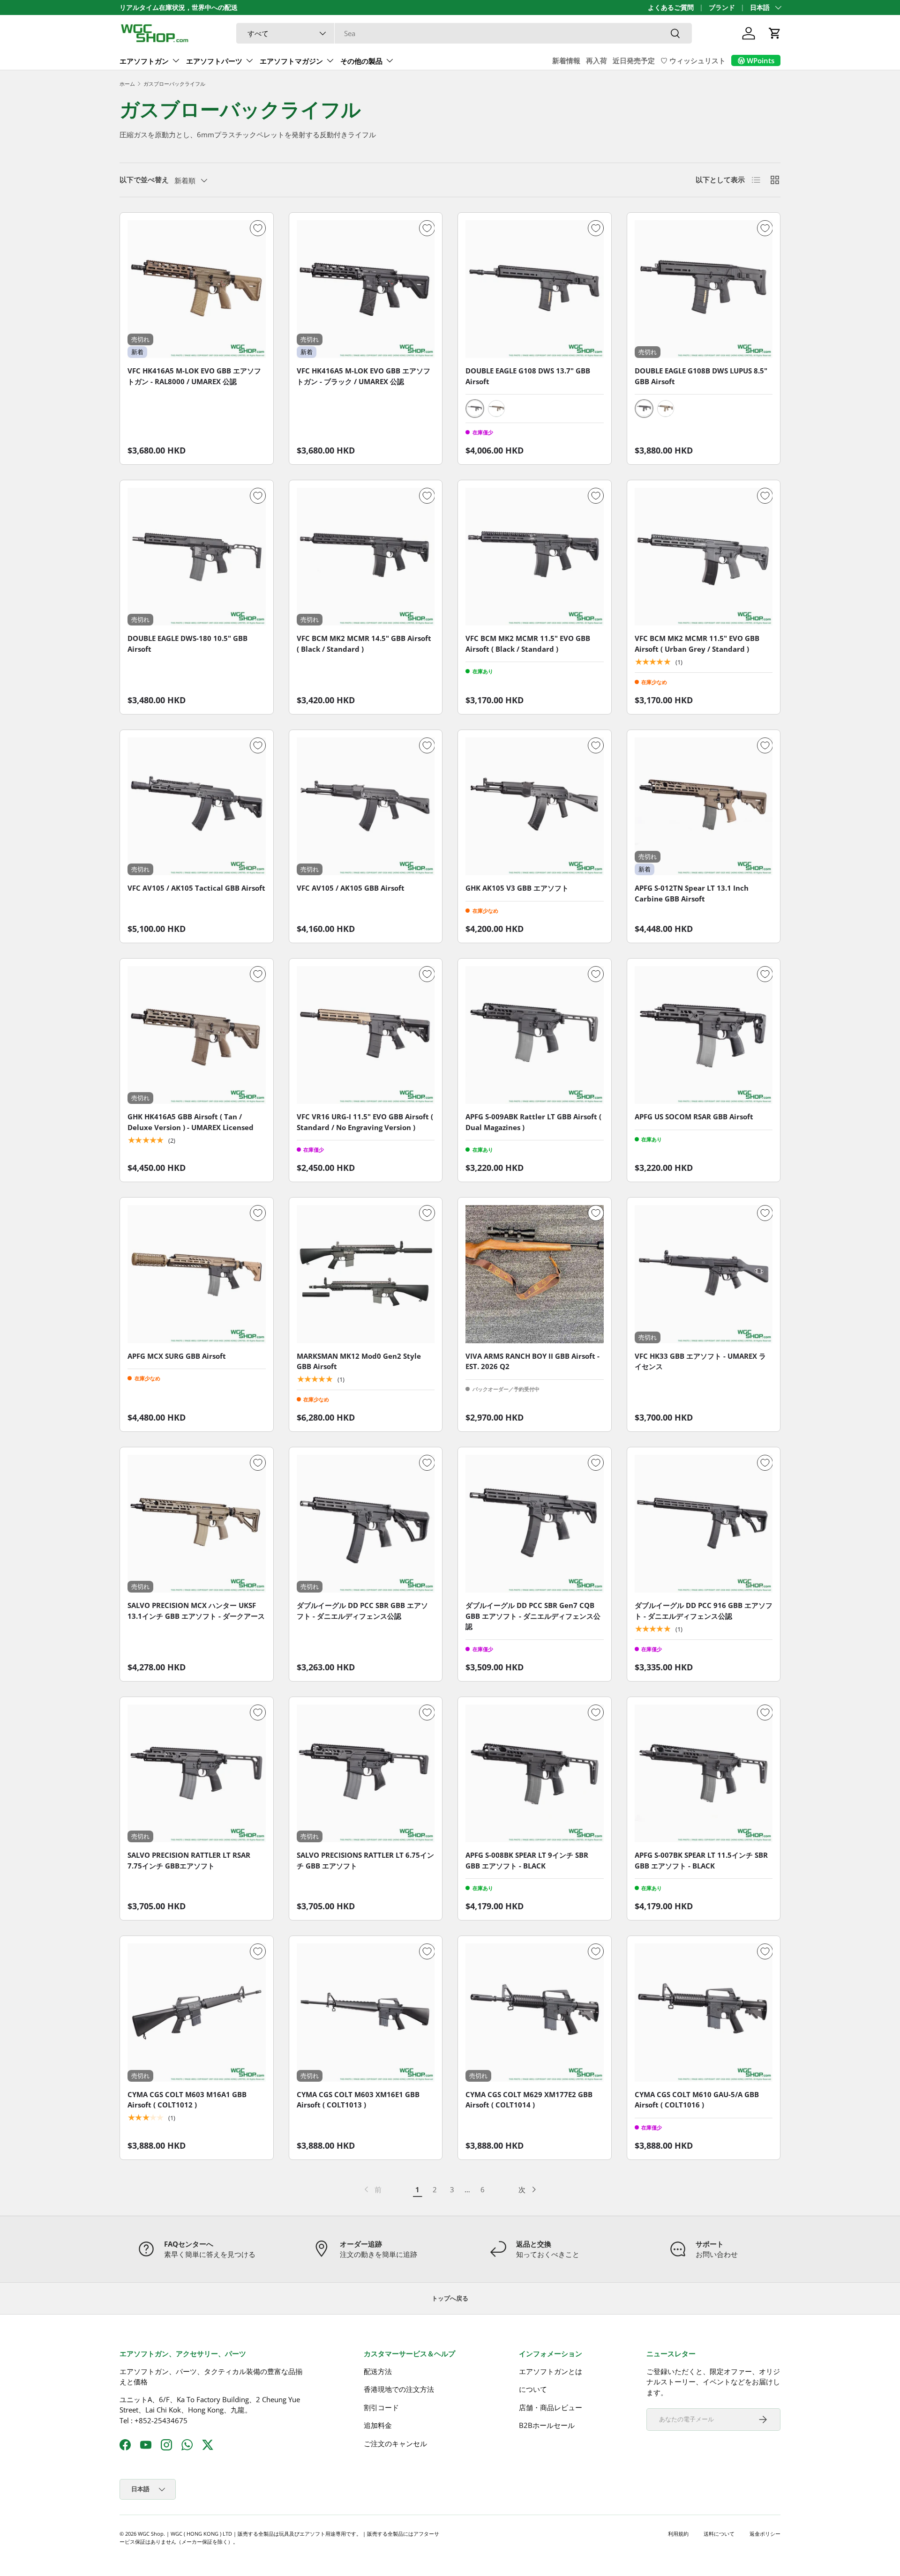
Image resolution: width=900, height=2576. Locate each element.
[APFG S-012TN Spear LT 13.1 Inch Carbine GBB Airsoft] (704, 807)
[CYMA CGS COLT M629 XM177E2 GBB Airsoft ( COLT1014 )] (535, 2013)
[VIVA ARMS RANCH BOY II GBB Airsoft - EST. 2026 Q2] (535, 1274)
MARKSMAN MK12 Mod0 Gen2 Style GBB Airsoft (359, 1361)
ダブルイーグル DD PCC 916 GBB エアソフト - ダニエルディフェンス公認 (704, 1611)
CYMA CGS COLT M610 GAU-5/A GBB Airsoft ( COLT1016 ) (697, 2100)
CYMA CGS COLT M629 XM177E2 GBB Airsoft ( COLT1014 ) (529, 2100)
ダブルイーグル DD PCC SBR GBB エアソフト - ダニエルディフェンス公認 (362, 1611)
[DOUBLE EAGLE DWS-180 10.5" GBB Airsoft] (197, 557)
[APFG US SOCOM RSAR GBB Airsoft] (704, 1035)
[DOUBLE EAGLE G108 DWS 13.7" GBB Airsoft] (535, 289)
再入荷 (596, 60)
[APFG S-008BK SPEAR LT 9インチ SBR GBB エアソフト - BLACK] (535, 1774)
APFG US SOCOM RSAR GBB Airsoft (694, 1117)
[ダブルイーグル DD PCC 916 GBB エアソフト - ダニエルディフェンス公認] (704, 1524)
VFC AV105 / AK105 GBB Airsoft (351, 888)
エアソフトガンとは (551, 2371)
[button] (775, 33)
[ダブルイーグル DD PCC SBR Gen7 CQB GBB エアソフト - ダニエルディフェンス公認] (535, 1524)
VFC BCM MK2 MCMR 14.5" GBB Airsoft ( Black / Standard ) (364, 644)
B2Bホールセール (547, 2425)
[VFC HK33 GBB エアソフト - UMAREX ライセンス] (704, 1274)
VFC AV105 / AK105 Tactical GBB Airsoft (196, 888)
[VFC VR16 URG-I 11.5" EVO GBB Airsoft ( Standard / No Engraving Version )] (366, 1035)
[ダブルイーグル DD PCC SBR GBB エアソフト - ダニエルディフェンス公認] (366, 1524)
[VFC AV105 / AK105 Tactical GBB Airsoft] (197, 807)
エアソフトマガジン (291, 61)
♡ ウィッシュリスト (693, 60)
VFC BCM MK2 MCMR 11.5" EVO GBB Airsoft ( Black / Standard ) (528, 644)
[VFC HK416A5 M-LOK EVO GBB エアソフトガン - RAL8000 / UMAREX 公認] (197, 289)
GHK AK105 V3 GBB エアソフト (517, 888)
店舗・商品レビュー (551, 2407)
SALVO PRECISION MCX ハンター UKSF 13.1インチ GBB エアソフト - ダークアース (196, 1611)
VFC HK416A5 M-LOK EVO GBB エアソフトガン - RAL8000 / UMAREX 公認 (194, 376)
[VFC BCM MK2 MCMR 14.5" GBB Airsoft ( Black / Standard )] (366, 557)
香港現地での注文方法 (399, 2389)
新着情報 (566, 60)
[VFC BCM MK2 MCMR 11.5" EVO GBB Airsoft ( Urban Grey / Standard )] (704, 557)
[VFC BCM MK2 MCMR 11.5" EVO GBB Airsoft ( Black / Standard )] (535, 557)
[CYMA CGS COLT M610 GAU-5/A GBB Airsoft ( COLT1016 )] (704, 2013)
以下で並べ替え (144, 179)
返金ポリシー (765, 2534)
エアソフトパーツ (214, 61)
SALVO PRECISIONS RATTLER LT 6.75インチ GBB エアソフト (365, 1860)
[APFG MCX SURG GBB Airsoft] (197, 1274)
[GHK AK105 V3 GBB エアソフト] (535, 807)
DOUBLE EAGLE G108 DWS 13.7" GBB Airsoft (528, 376)
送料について (719, 2534)
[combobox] (464, 33)
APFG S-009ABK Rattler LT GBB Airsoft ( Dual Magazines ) (533, 1122)
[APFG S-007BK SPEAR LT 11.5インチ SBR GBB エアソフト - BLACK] (704, 1774)
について (533, 2389)
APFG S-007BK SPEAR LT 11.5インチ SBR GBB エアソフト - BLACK (701, 1860)
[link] (372, 2189)
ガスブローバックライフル (174, 84)
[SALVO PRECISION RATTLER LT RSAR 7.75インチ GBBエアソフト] (197, 1774)
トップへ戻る (450, 2298)
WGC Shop (151, 2534)
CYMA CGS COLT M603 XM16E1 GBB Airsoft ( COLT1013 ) (358, 2100)
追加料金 (378, 2425)
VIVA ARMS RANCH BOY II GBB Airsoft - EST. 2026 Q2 (532, 1361)
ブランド (722, 7)
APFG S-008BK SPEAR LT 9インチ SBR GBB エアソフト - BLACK (527, 1860)
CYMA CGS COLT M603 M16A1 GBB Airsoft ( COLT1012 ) (187, 2100)
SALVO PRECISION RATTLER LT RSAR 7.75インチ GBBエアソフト (189, 1860)
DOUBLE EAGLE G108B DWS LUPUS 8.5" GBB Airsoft (701, 376)
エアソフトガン (144, 61)
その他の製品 (361, 61)
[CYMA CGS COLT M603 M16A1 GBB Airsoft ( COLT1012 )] (197, 2013)
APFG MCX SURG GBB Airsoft (177, 1356)
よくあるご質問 (671, 7)
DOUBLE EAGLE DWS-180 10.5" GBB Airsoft (187, 644)
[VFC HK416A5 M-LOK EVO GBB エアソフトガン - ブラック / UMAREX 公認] (366, 289)
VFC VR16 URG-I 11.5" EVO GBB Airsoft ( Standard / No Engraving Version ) (365, 1122)
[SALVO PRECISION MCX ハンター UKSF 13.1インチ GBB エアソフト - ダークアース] (197, 1524)
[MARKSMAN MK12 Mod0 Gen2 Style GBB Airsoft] (366, 1274)
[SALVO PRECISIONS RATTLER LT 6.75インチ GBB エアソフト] (366, 1774)
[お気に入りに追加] (258, 228)
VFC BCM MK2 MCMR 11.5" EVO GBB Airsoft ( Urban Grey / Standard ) (697, 644)
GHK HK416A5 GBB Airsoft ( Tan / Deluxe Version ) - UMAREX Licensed (191, 1122)
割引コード (381, 2407)
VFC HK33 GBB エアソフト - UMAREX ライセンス (700, 1361)
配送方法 (378, 2371)
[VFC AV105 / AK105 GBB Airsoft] (366, 807)
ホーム (127, 84)
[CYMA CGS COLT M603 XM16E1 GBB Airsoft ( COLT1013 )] (366, 2013)
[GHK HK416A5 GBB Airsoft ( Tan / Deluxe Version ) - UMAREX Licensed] (197, 1035)
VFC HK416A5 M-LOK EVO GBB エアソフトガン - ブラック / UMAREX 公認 (364, 376)
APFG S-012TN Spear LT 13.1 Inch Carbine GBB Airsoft (692, 893)
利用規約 (678, 2534)
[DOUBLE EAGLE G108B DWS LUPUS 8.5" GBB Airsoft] (704, 289)
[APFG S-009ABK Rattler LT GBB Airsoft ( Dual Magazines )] (535, 1035)
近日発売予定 (634, 60)
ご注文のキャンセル (395, 2443)
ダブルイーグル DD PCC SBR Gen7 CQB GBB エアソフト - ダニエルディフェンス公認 (533, 1616)
